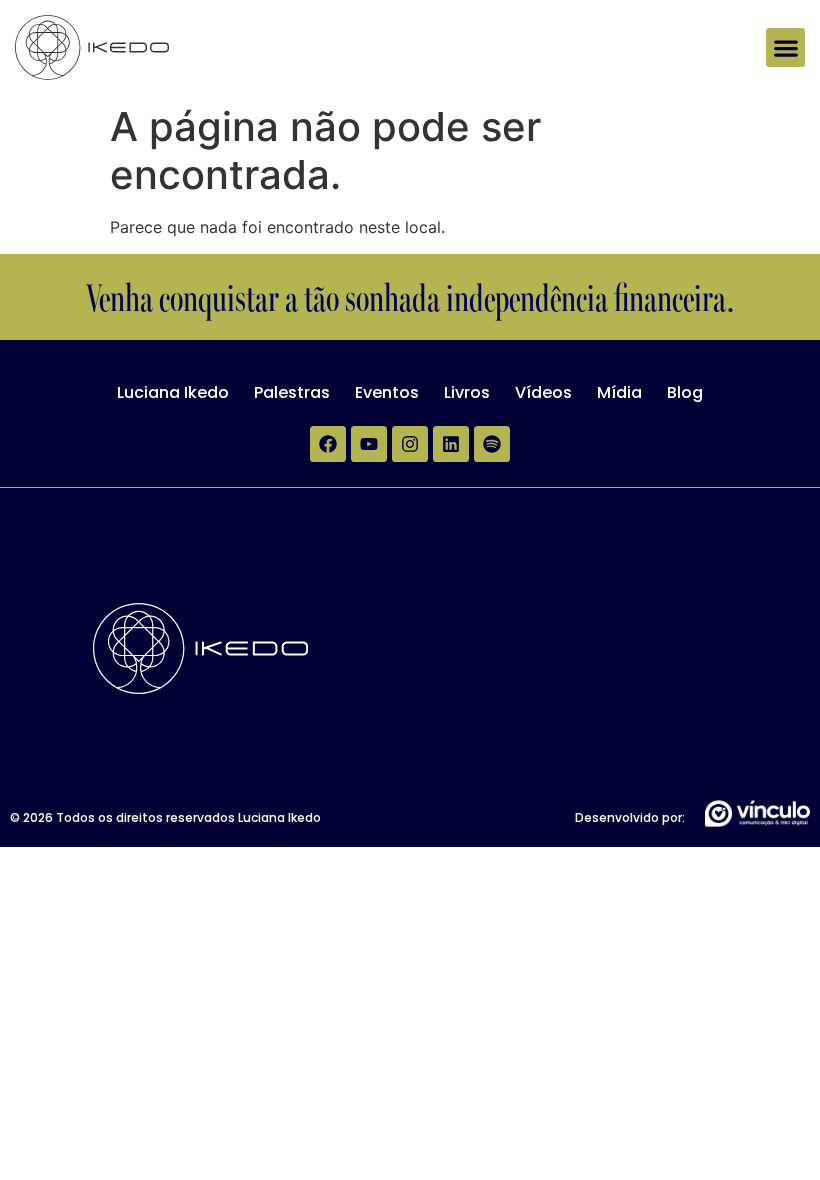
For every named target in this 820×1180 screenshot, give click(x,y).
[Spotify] (492, 444)
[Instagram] (410, 444)
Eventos (387, 392)
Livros (467, 392)
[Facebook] (328, 444)
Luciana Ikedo (173, 392)
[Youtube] (369, 444)
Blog (685, 392)
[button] (785, 47)
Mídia (619, 392)
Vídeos (543, 392)
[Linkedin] (451, 444)
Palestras (292, 392)
